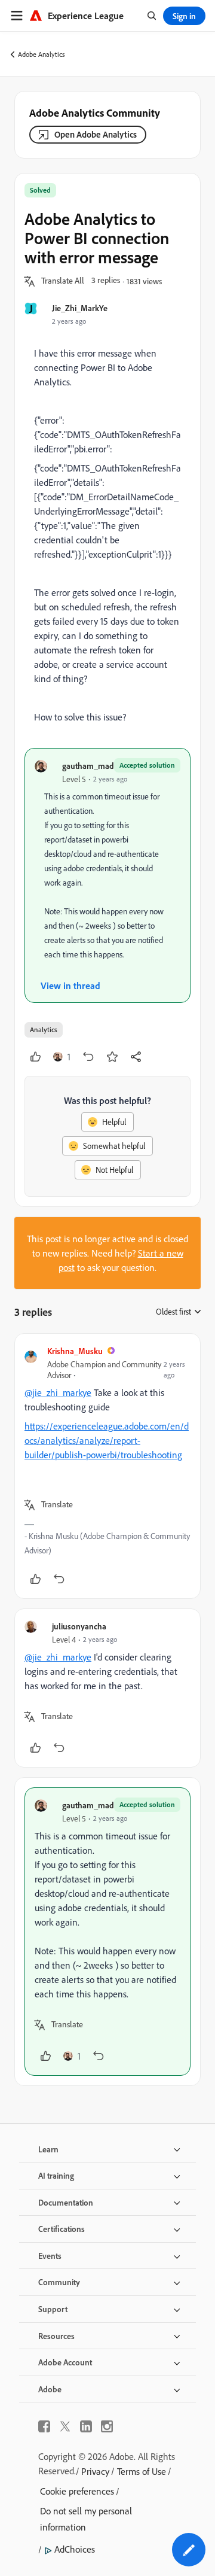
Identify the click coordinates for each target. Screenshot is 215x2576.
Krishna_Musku (75, 1351)
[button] (63, 281)
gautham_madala (93, 766)
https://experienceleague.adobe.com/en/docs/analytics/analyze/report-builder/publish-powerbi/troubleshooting (107, 1440)
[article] (107, 1466)
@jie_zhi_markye (58, 1392)
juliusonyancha (79, 1626)
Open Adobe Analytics (96, 134)
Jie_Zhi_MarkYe (80, 308)
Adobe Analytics (42, 54)
